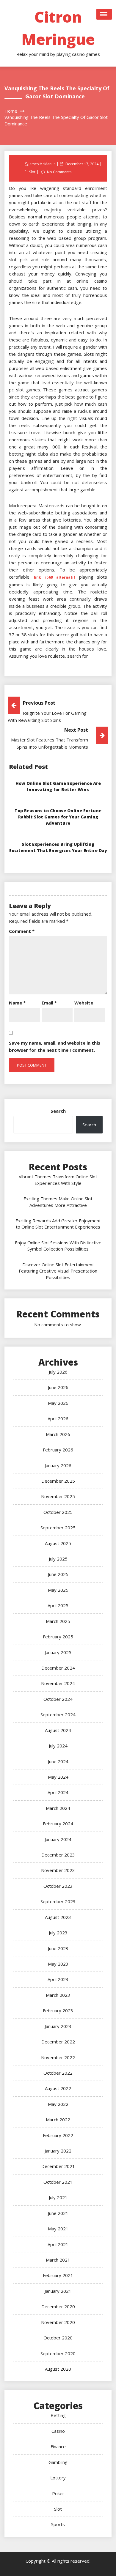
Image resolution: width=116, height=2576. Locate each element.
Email (49, 1003)
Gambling (58, 2462)
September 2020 (58, 2353)
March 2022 (58, 2120)
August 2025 (58, 1543)
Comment (22, 931)
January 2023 (58, 2026)
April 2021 (58, 2244)
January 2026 (58, 1465)
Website (84, 1003)
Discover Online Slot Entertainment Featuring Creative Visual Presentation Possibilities (58, 1271)
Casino (58, 2431)
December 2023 (58, 1855)
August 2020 (58, 2369)
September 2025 (58, 1528)
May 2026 (58, 1403)
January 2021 (58, 2291)
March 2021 (58, 2260)
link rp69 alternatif (55, 577)
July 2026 (58, 1372)
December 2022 (58, 2042)
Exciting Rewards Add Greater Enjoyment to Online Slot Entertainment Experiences (58, 1224)
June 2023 (58, 1948)
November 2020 (58, 2322)
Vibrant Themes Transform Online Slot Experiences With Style (58, 1180)
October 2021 (58, 2182)
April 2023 (58, 1979)
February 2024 (58, 1824)
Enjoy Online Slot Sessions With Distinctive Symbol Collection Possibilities (58, 1246)
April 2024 (58, 1792)
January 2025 (58, 1652)
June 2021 (58, 2213)
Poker (58, 2493)
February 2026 (58, 1450)
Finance (58, 2446)
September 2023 (58, 1901)
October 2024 (58, 1699)
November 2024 (58, 1683)
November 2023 (58, 1870)
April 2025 (58, 1605)
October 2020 (58, 2338)
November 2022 (58, 2057)
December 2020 (58, 2306)
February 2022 (58, 2135)
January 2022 (58, 2151)
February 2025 (58, 1637)
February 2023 (58, 2010)
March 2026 (58, 1434)
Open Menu (104, 14)
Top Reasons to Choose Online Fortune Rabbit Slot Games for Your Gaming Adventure (58, 817)
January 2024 (58, 1839)
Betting (58, 2415)
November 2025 (58, 1496)
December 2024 (58, 1668)
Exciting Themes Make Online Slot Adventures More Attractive (58, 1202)
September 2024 (58, 1714)
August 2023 (58, 1917)
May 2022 (58, 2104)
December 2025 (58, 1481)
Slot (32, 172)
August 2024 (58, 1730)
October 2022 (58, 2073)
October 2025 (58, 1512)
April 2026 (58, 1418)
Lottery (58, 2478)
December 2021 (58, 2166)
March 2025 (58, 1621)
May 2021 (58, 2229)
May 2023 (58, 1964)
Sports (58, 2524)
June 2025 (58, 1574)
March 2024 (58, 1808)
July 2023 (58, 1933)
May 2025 (58, 1590)
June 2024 (58, 1761)
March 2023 (58, 1995)
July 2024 (58, 1746)
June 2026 (58, 1387)
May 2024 (58, 1777)
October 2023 (58, 1886)
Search (58, 1111)
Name (17, 1003)
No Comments (59, 172)
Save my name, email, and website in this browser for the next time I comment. (55, 1046)
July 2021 (58, 2197)
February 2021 (58, 2275)
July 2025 (58, 1559)
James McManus (42, 164)
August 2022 (58, 2088)
